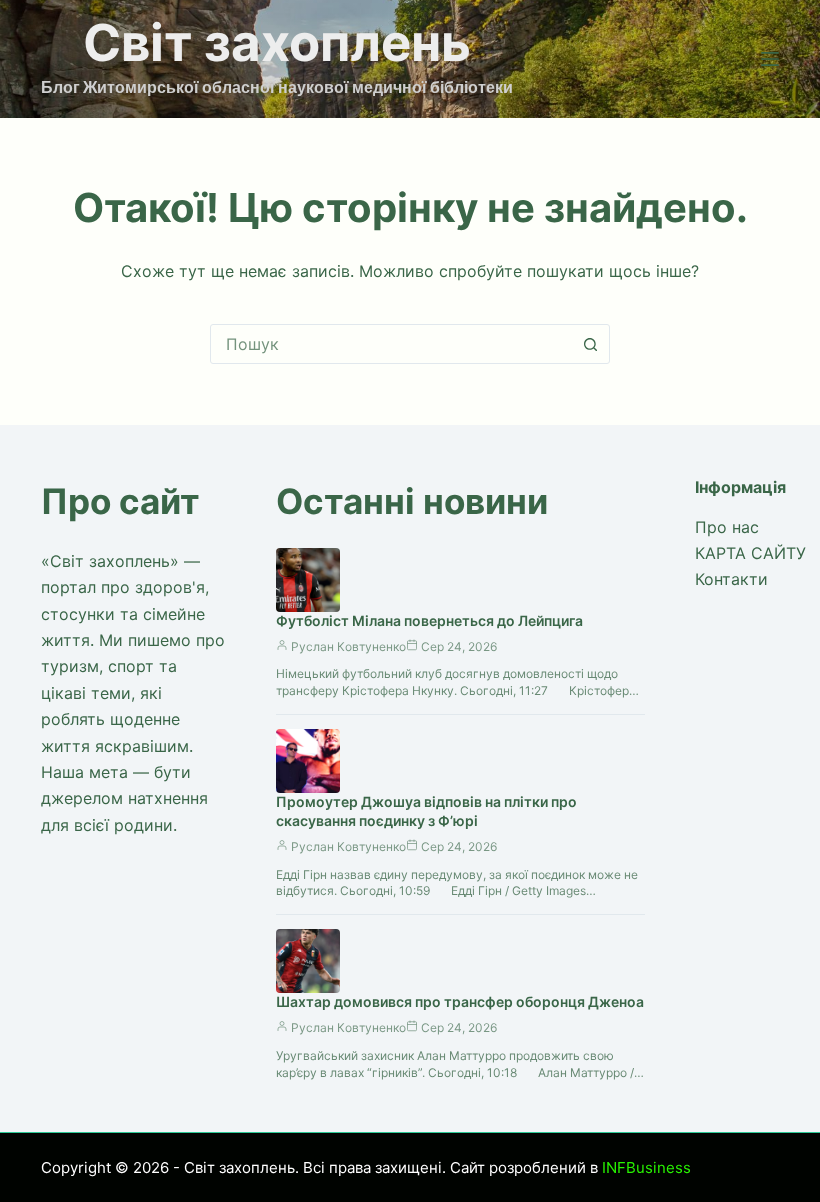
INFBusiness (646, 1167)
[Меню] (770, 59)
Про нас (727, 527)
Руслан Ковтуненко (348, 646)
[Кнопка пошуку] (590, 344)
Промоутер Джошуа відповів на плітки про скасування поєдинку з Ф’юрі (426, 811)
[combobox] (391, 344)
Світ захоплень (277, 42)
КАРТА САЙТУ (750, 553)
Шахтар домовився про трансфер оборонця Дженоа (460, 1001)
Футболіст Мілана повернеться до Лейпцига (429, 620)
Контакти (731, 579)
